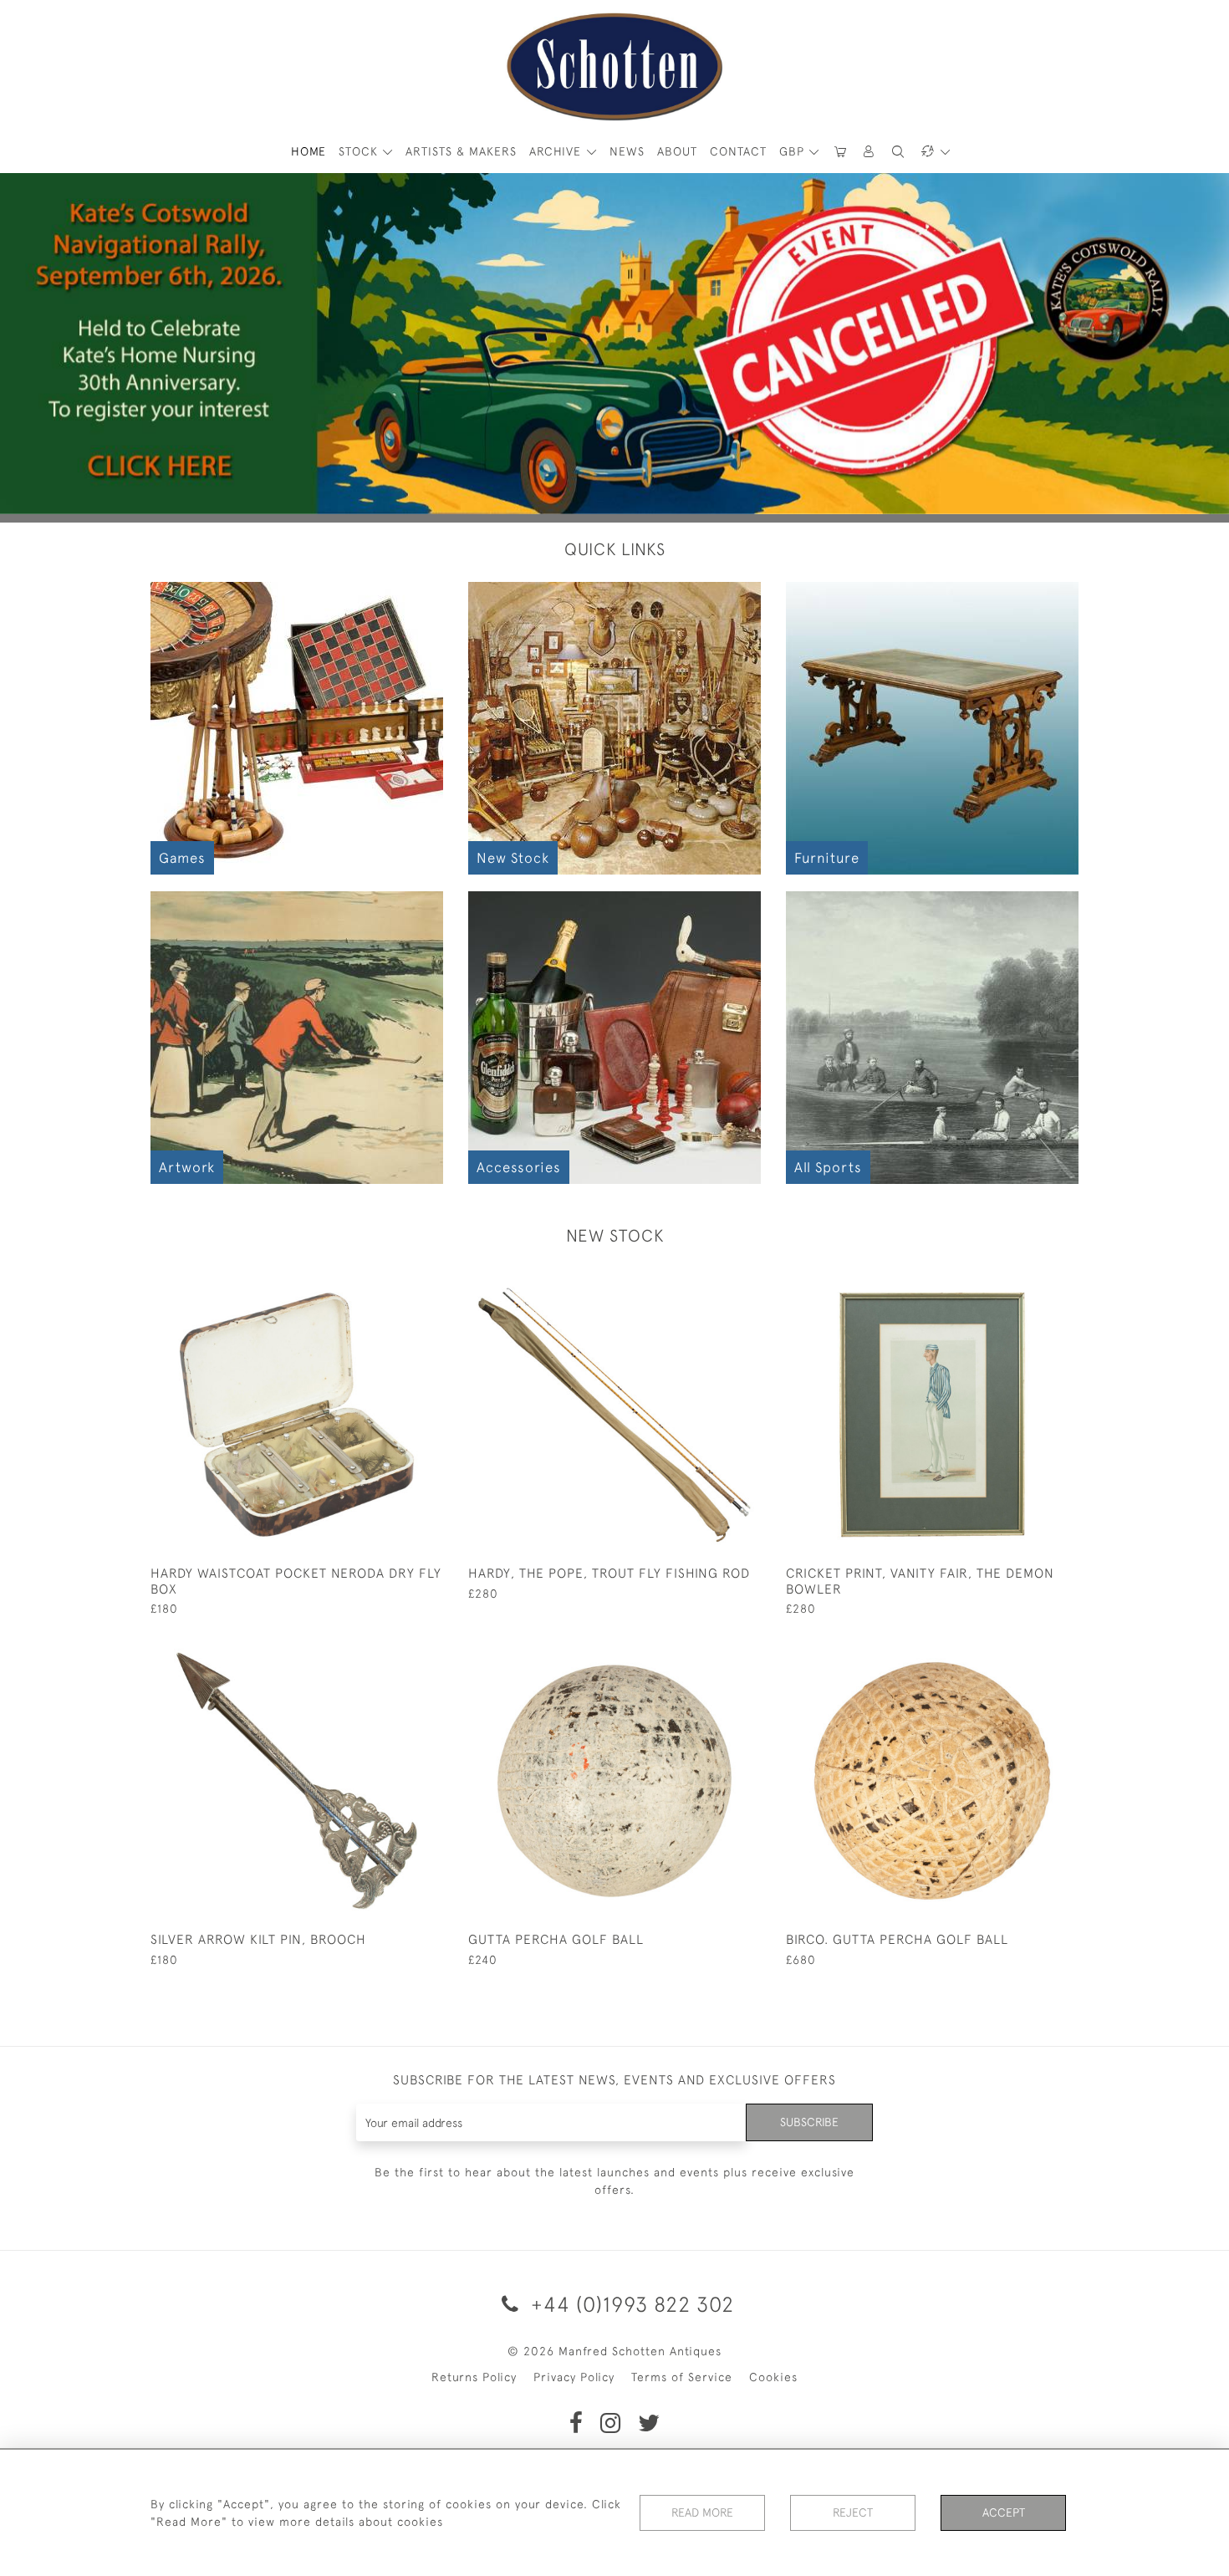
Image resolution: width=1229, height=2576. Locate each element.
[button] (869, 152)
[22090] (1028, 1282)
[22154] (710, 1282)
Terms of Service (682, 2377)
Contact (738, 151)
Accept (1004, 2512)
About (677, 151)
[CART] (840, 152)
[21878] (393, 1648)
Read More (702, 2512)
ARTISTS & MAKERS (461, 151)
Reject (853, 2512)
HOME (309, 151)
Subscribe (809, 2122)
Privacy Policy (574, 2377)
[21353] (710, 1648)
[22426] (393, 1282)
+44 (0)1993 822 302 (630, 2304)
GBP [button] (794, 151)
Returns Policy (474, 2377)
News (627, 151)
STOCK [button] (360, 151)
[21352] (1028, 1648)
